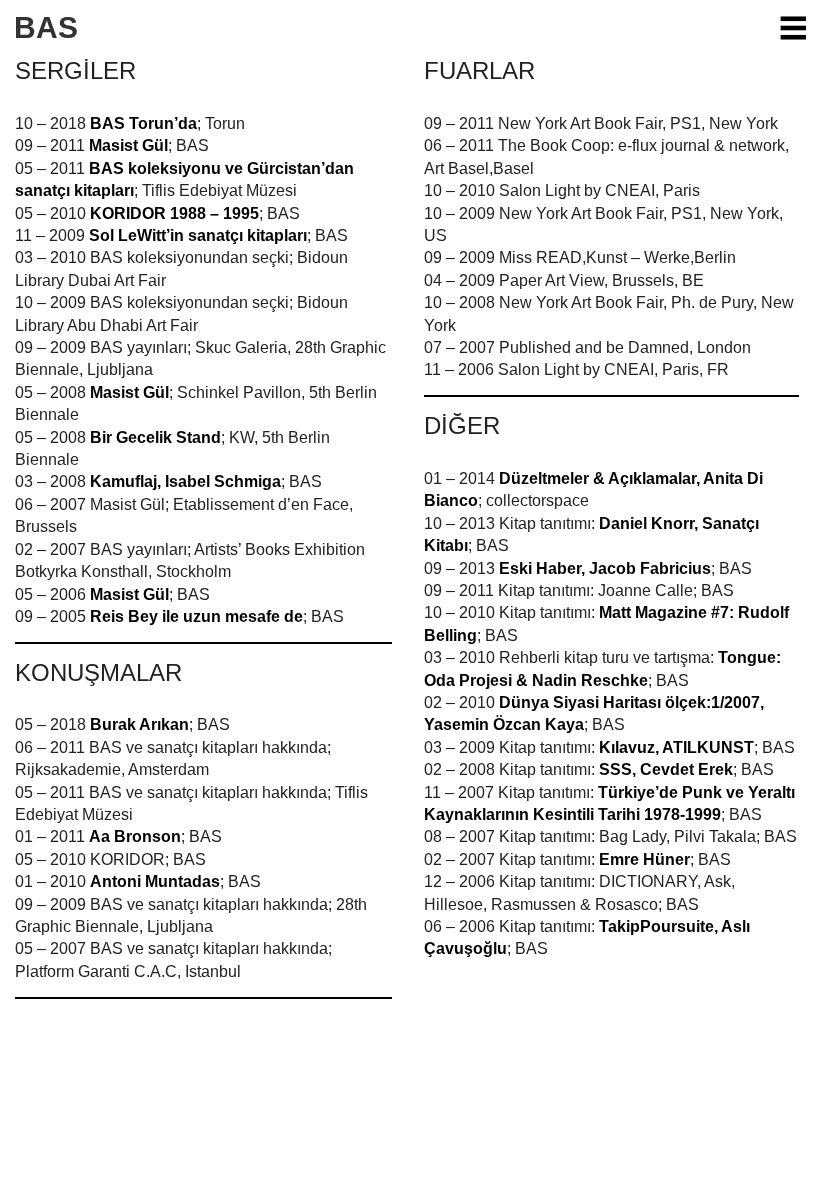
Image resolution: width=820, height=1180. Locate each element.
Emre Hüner (644, 859)
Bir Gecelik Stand (155, 437)
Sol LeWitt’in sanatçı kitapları (198, 235)
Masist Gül (128, 145)
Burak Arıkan (139, 724)
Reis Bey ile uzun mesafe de (196, 616)
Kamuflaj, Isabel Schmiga (185, 481)
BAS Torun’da (143, 123)
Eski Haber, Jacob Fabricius (605, 568)
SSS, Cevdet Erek (666, 769)
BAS (46, 27)
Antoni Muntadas (155, 881)
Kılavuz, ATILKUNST (676, 747)
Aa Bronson (135, 836)
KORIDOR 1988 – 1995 (174, 213)
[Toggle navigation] (791, 28)
